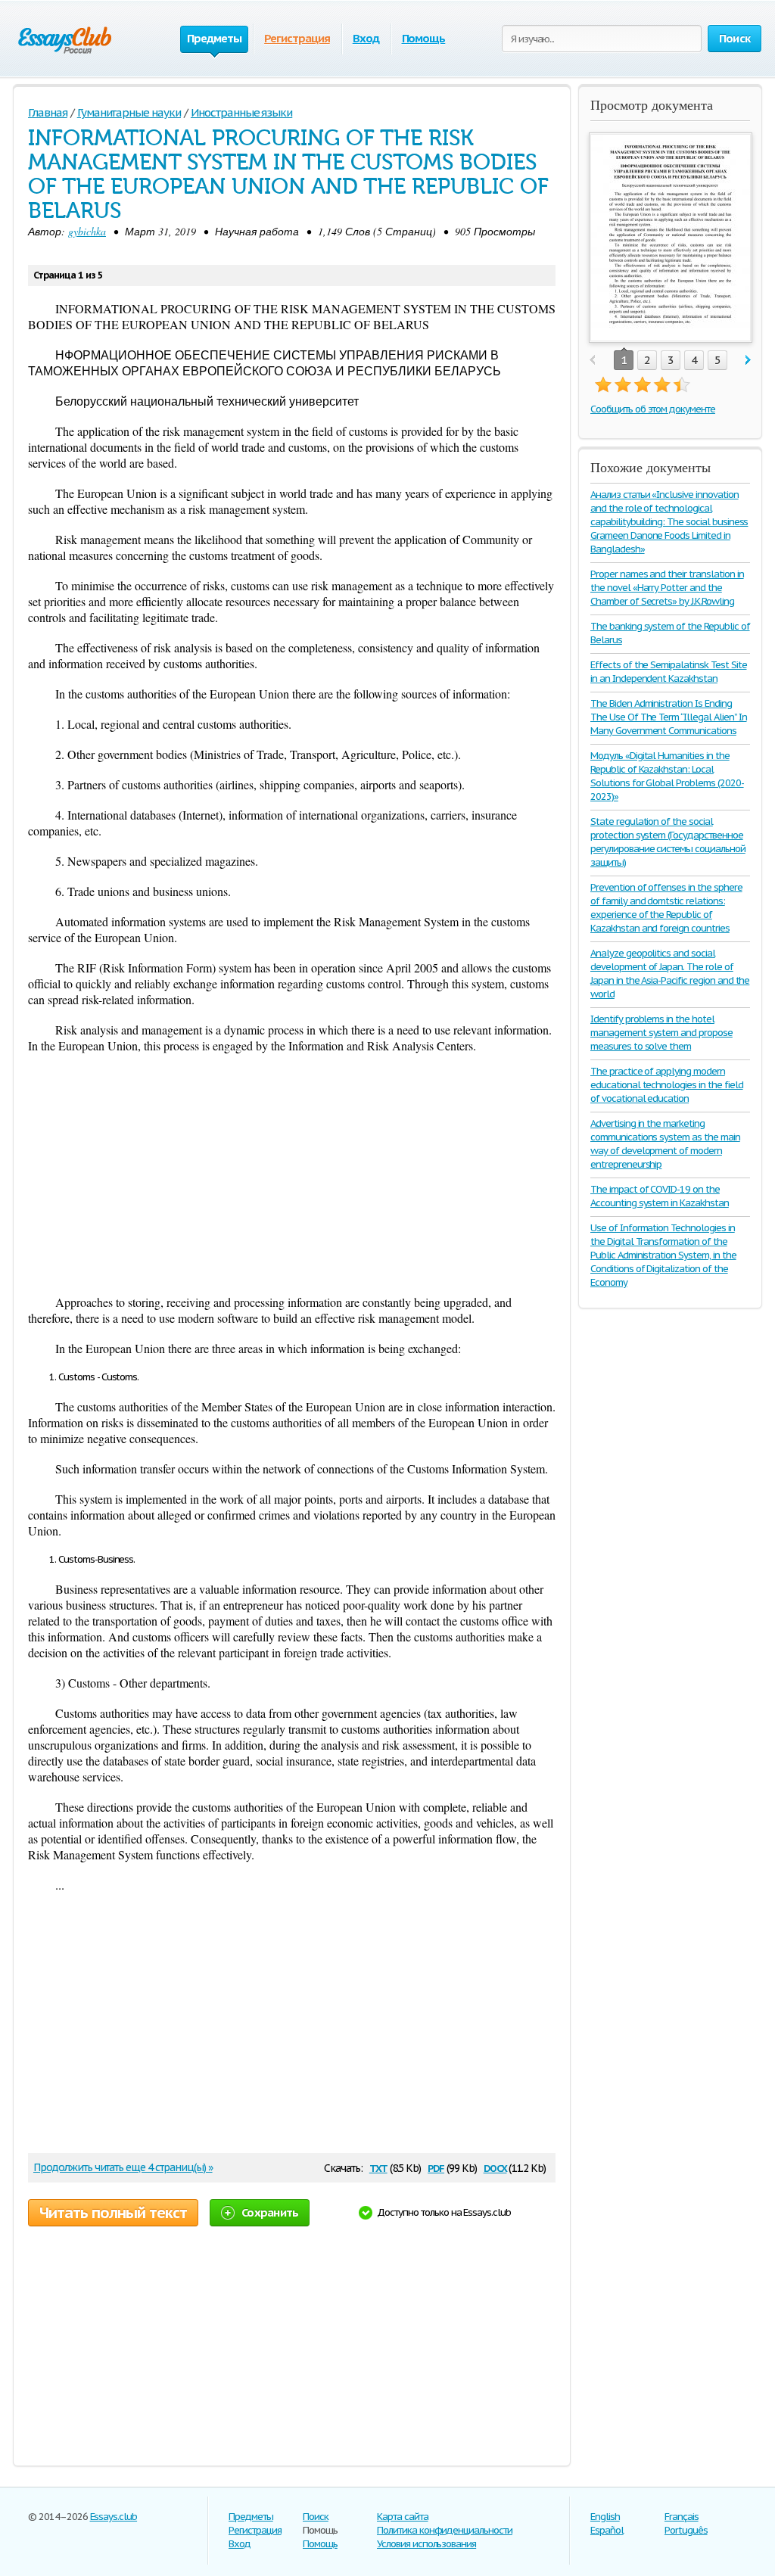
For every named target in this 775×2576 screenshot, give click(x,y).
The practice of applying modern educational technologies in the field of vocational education (667, 1085)
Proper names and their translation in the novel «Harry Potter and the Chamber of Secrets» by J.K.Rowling (667, 588)
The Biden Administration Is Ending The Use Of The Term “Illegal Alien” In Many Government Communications (668, 717)
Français (682, 2517)
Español (607, 2530)
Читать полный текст (113, 2213)
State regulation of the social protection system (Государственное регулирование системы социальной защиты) (668, 842)
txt (378, 2167)
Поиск (316, 2517)
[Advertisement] (292, 1174)
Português (686, 2530)
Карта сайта (403, 2517)
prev (592, 361)
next (748, 361)
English (605, 2517)
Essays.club (114, 2517)
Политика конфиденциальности (445, 2530)
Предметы (251, 2517)
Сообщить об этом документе (653, 409)
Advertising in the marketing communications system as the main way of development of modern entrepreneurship (665, 1144)
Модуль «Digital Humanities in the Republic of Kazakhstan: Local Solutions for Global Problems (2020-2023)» (667, 776)
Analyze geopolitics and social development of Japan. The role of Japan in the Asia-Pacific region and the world (670, 974)
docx (495, 2167)
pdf (436, 2167)
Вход (366, 38)
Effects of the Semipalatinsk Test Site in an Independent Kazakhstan (668, 672)
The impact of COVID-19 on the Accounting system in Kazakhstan (660, 1196)
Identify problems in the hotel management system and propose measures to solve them (661, 1033)
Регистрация (297, 38)
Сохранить (270, 2212)
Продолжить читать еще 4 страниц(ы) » (123, 2167)
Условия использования (426, 2544)
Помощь (424, 38)
